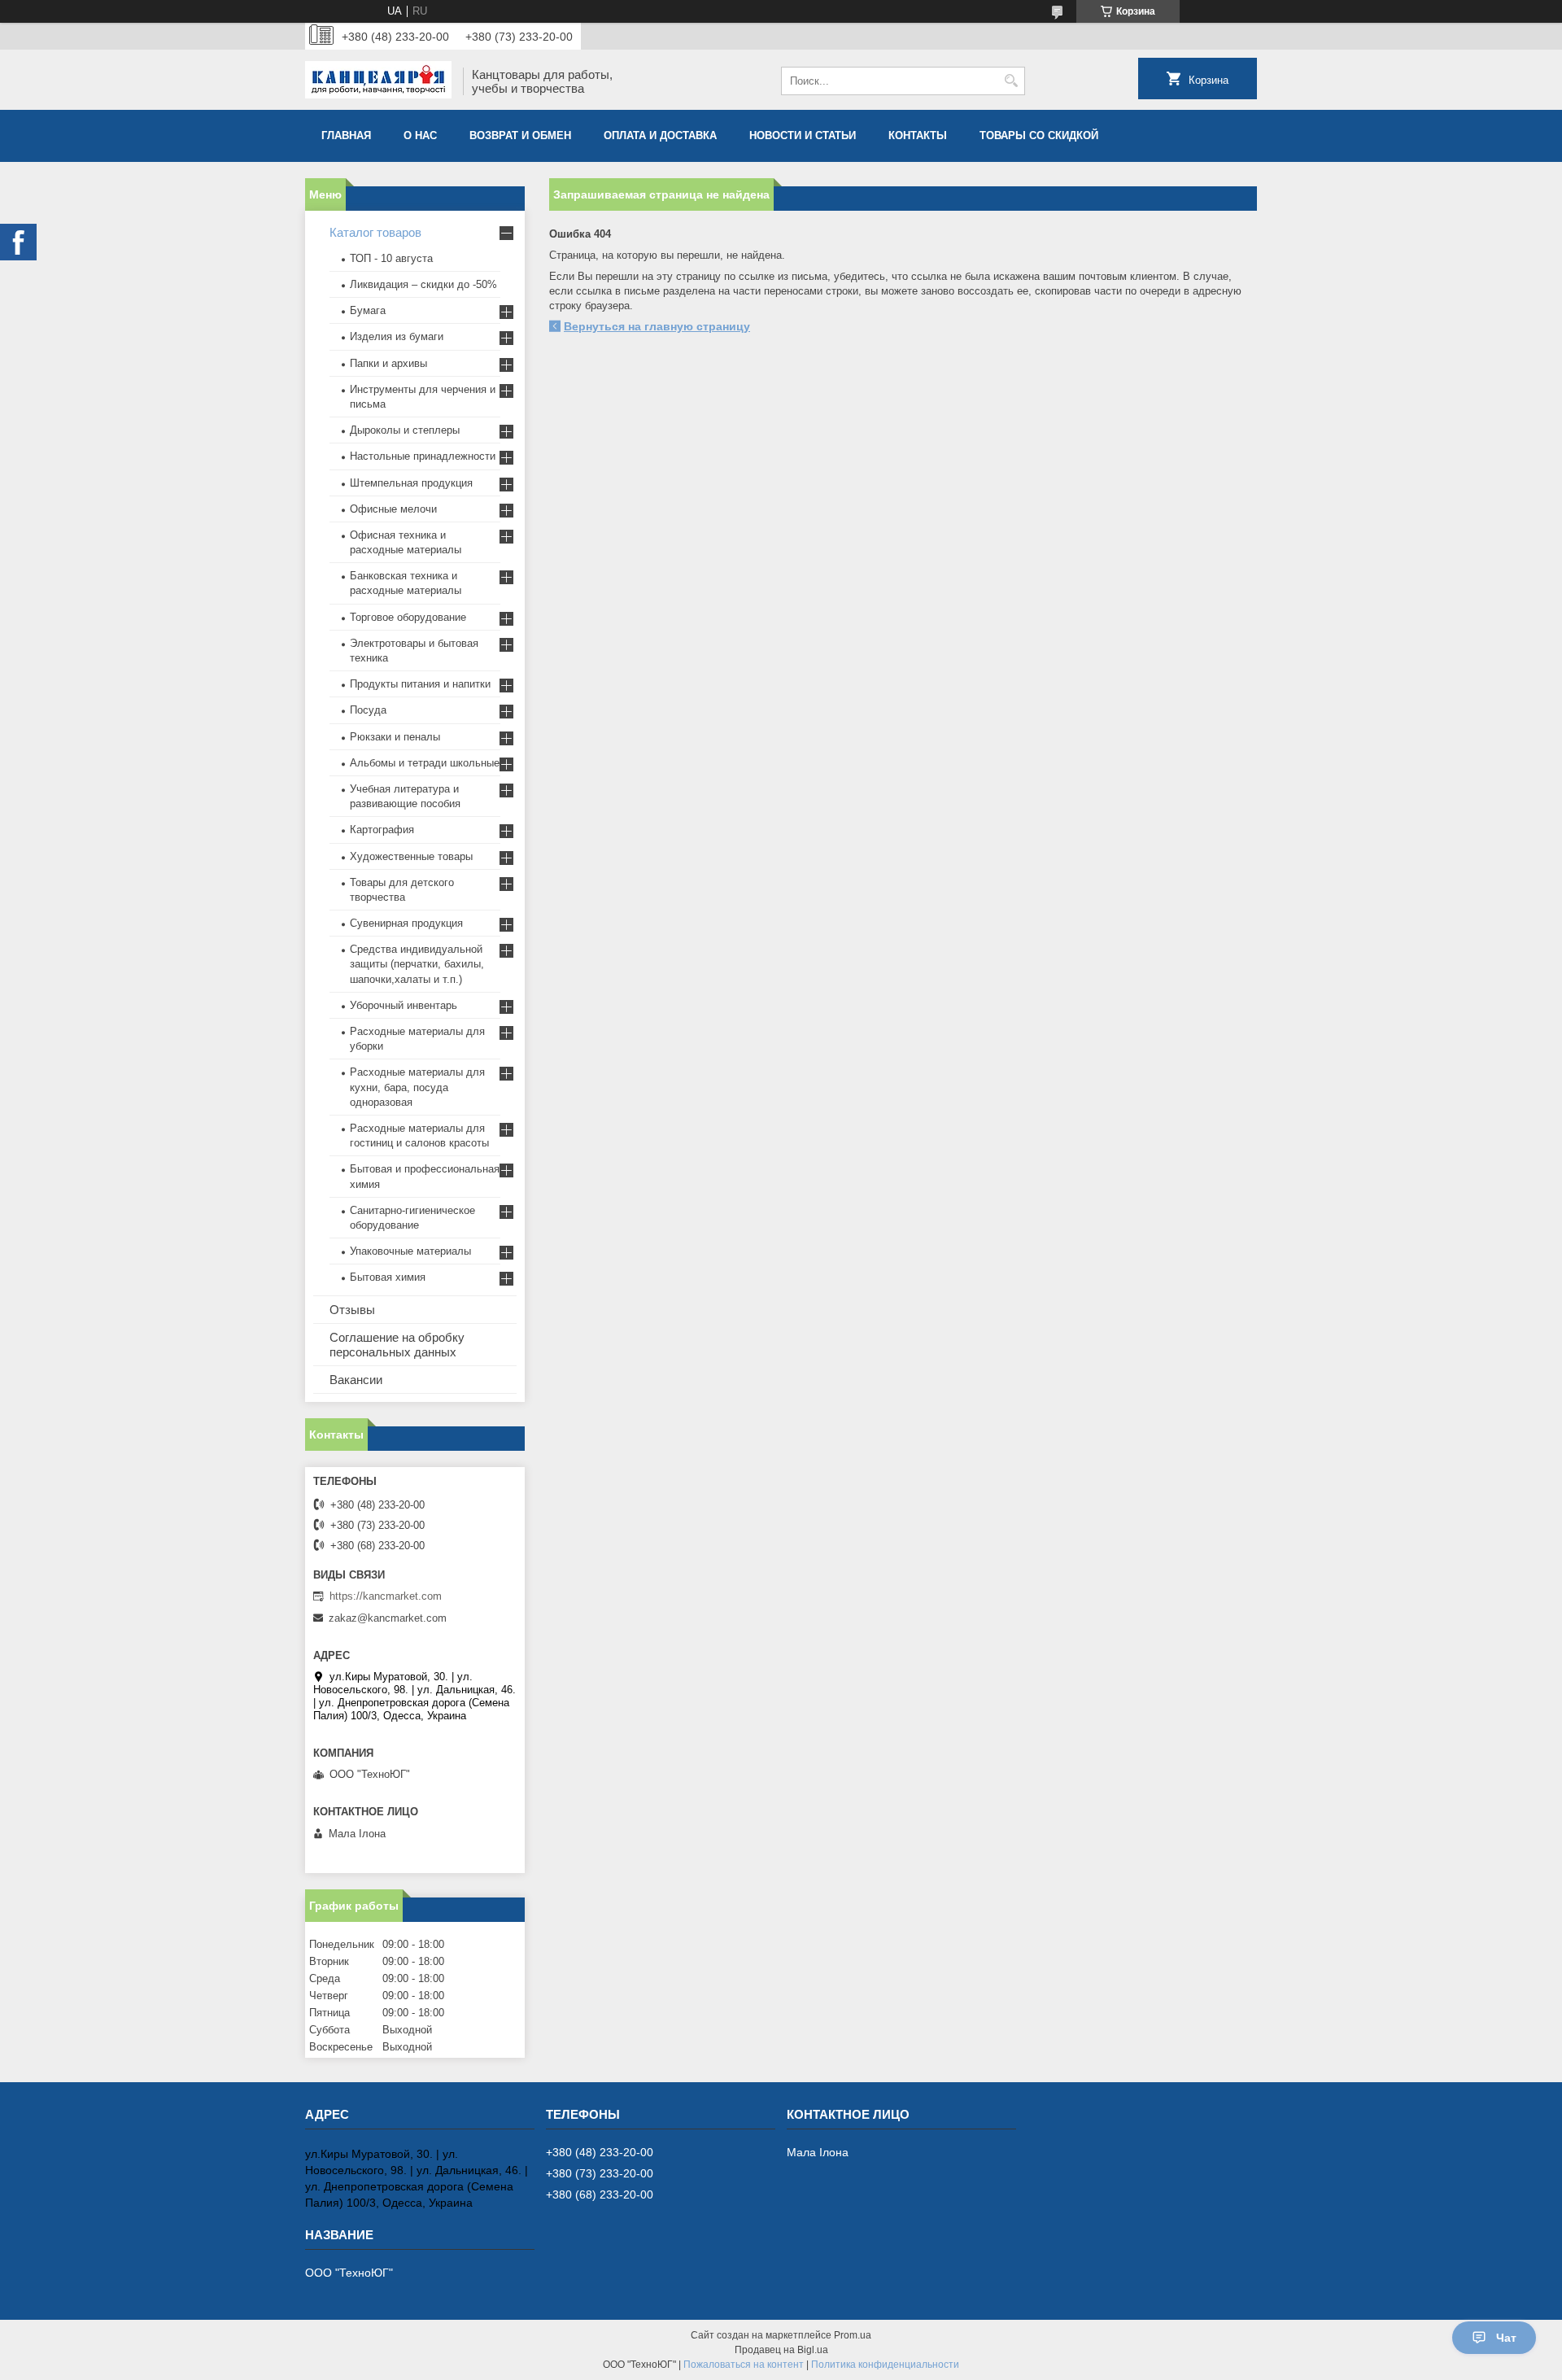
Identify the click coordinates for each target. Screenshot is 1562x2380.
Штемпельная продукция (411, 483)
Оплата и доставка (660, 135)
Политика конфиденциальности (885, 2365)
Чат (1506, 2338)
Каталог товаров (375, 232)
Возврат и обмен (520, 135)
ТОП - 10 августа (391, 258)
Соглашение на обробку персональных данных (397, 1345)
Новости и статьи (803, 135)
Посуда (368, 710)
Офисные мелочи (393, 509)
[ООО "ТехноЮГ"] (378, 81)
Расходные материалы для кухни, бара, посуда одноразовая (417, 1087)
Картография (382, 830)
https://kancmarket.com (386, 1596)
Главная (346, 135)
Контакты (918, 135)
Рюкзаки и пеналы (395, 737)
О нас (420, 135)
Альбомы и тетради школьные (425, 763)
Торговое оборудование (408, 617)
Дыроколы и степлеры (405, 430)
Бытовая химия (388, 1277)
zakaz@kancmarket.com (388, 1618)
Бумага (368, 310)
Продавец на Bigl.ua (781, 2350)
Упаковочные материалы (410, 1251)
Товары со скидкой (1039, 135)
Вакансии (356, 1380)
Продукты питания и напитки (420, 684)
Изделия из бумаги (397, 336)
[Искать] (1011, 81)
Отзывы (352, 1310)
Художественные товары (411, 856)
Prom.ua (853, 2335)
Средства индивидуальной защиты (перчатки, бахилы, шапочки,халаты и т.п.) (417, 964)
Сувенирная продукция (406, 923)
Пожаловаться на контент (744, 2365)
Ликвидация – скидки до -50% (423, 284)
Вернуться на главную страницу (657, 326)
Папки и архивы (388, 363)
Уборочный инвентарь (404, 1005)
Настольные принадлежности (423, 456)
